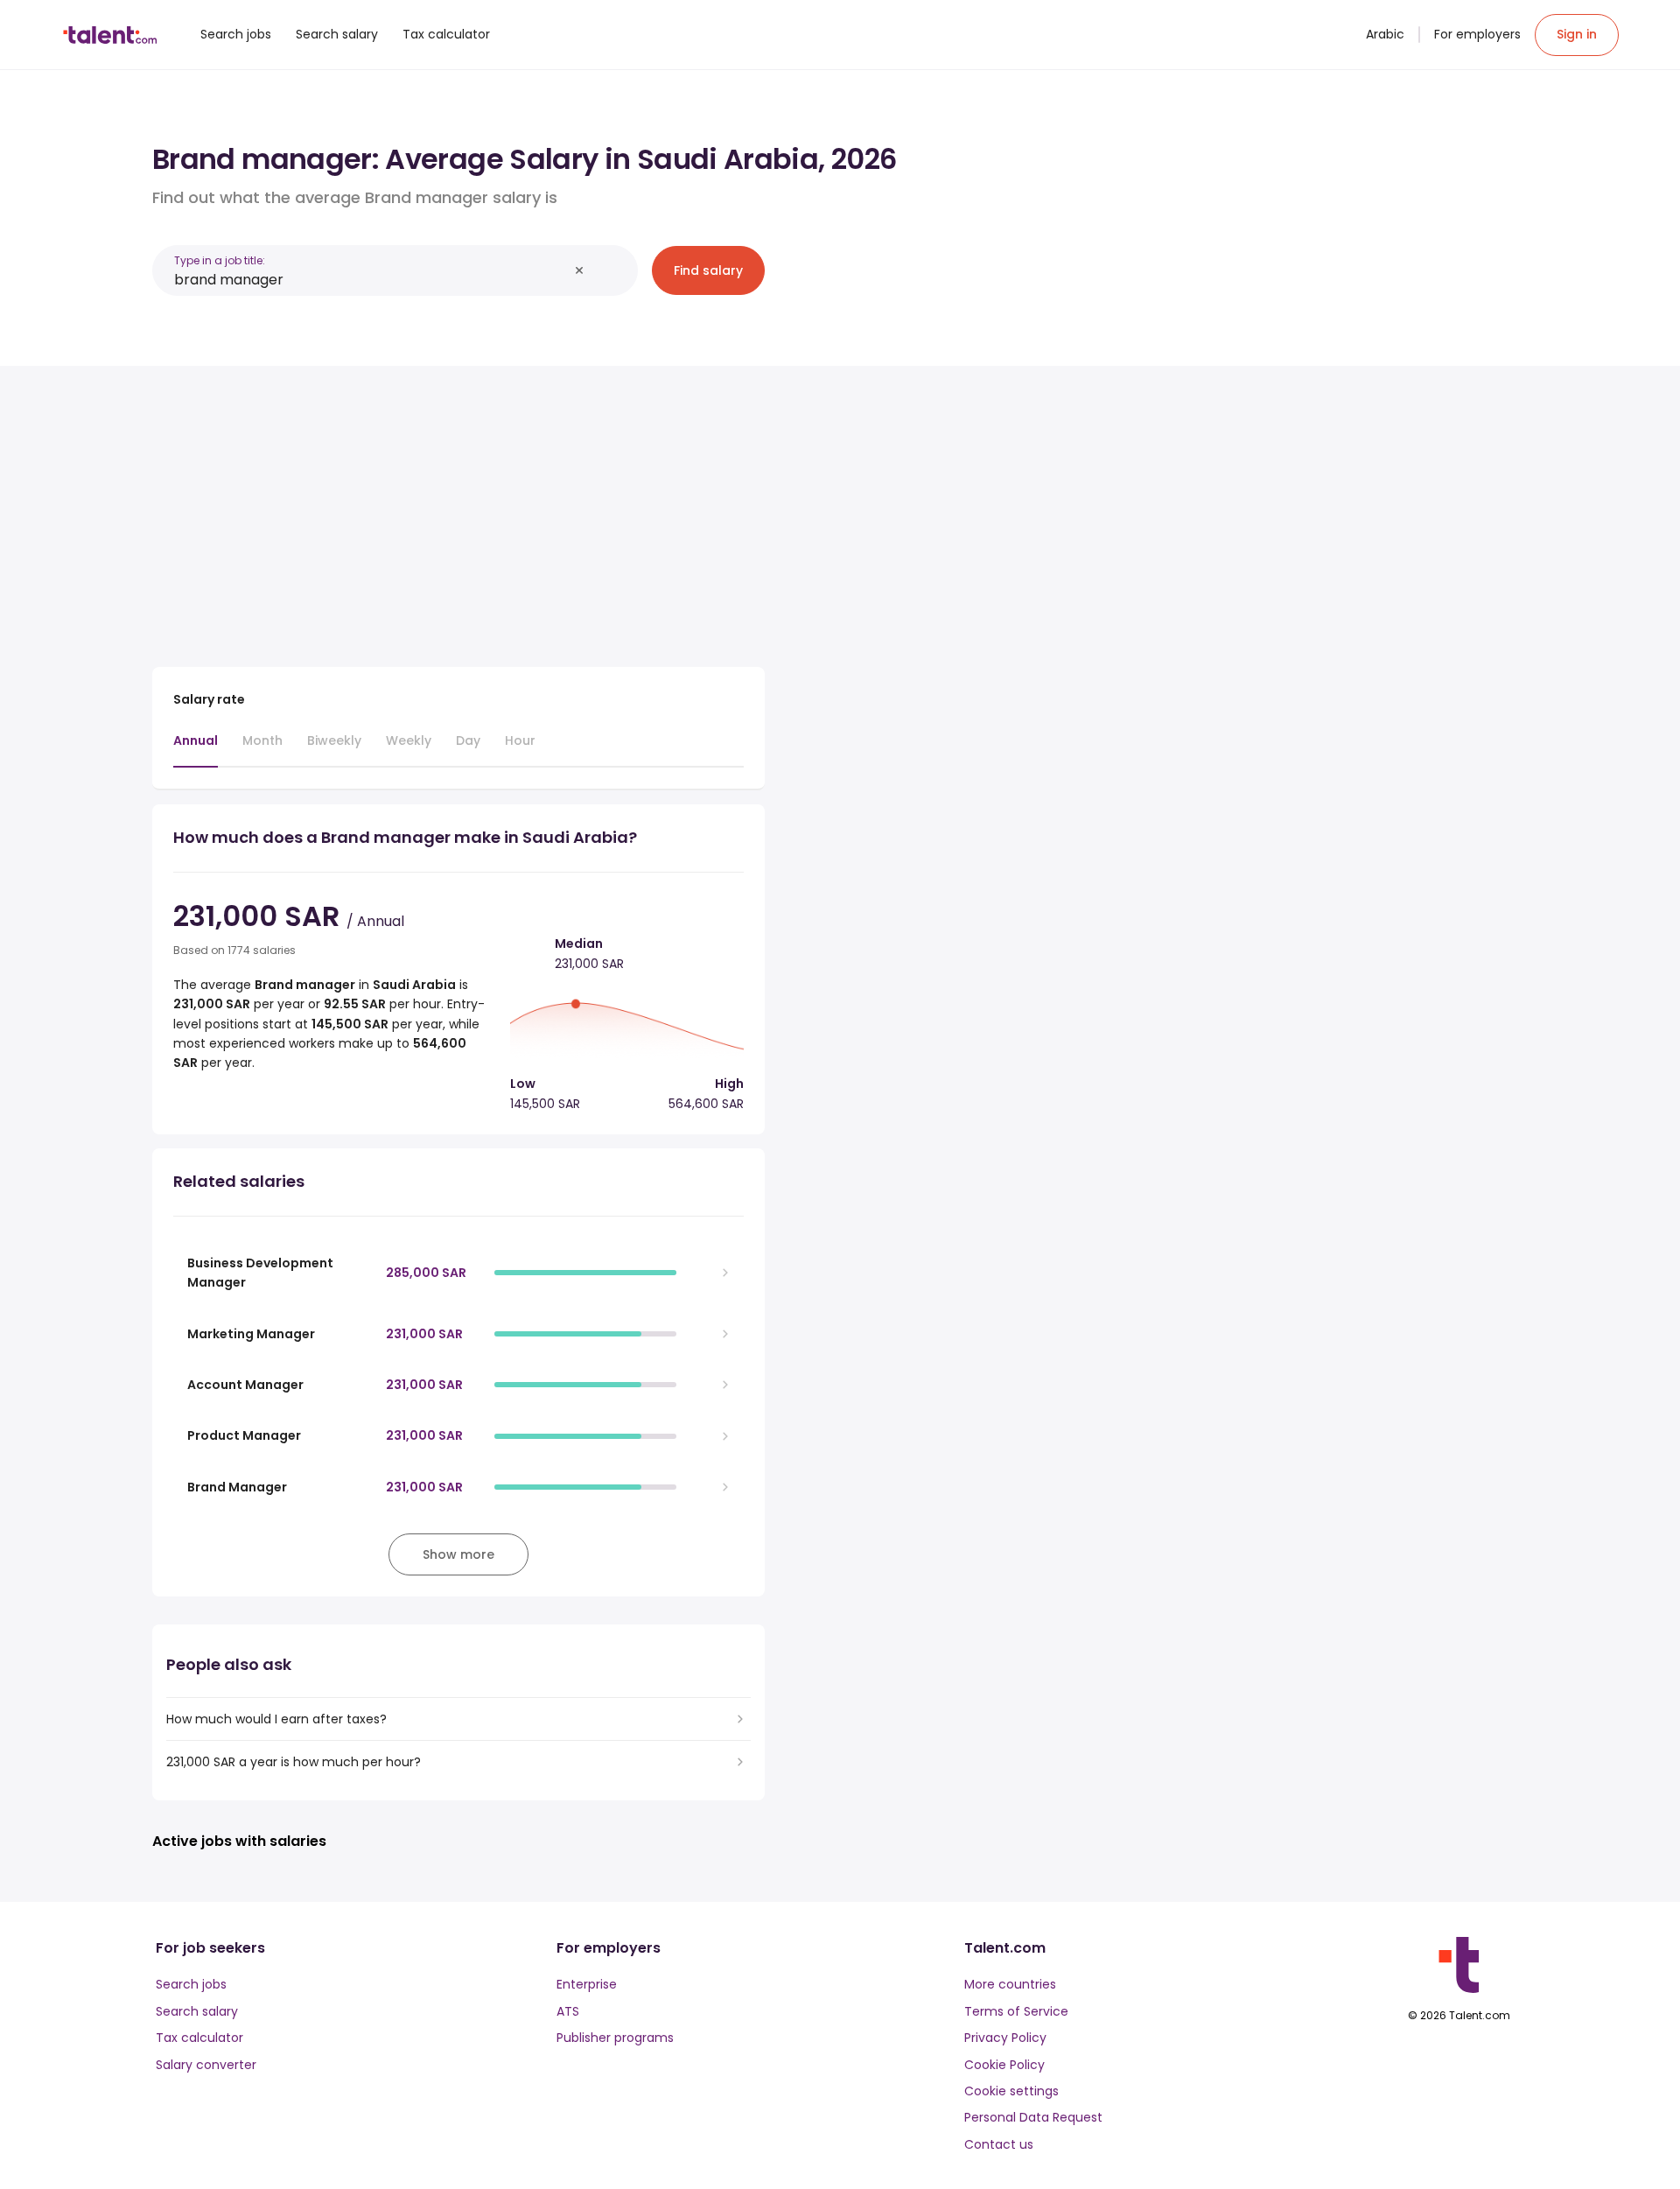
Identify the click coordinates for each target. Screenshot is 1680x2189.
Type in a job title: (220, 260)
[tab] (196, 749)
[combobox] (371, 280)
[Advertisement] (458, 509)
